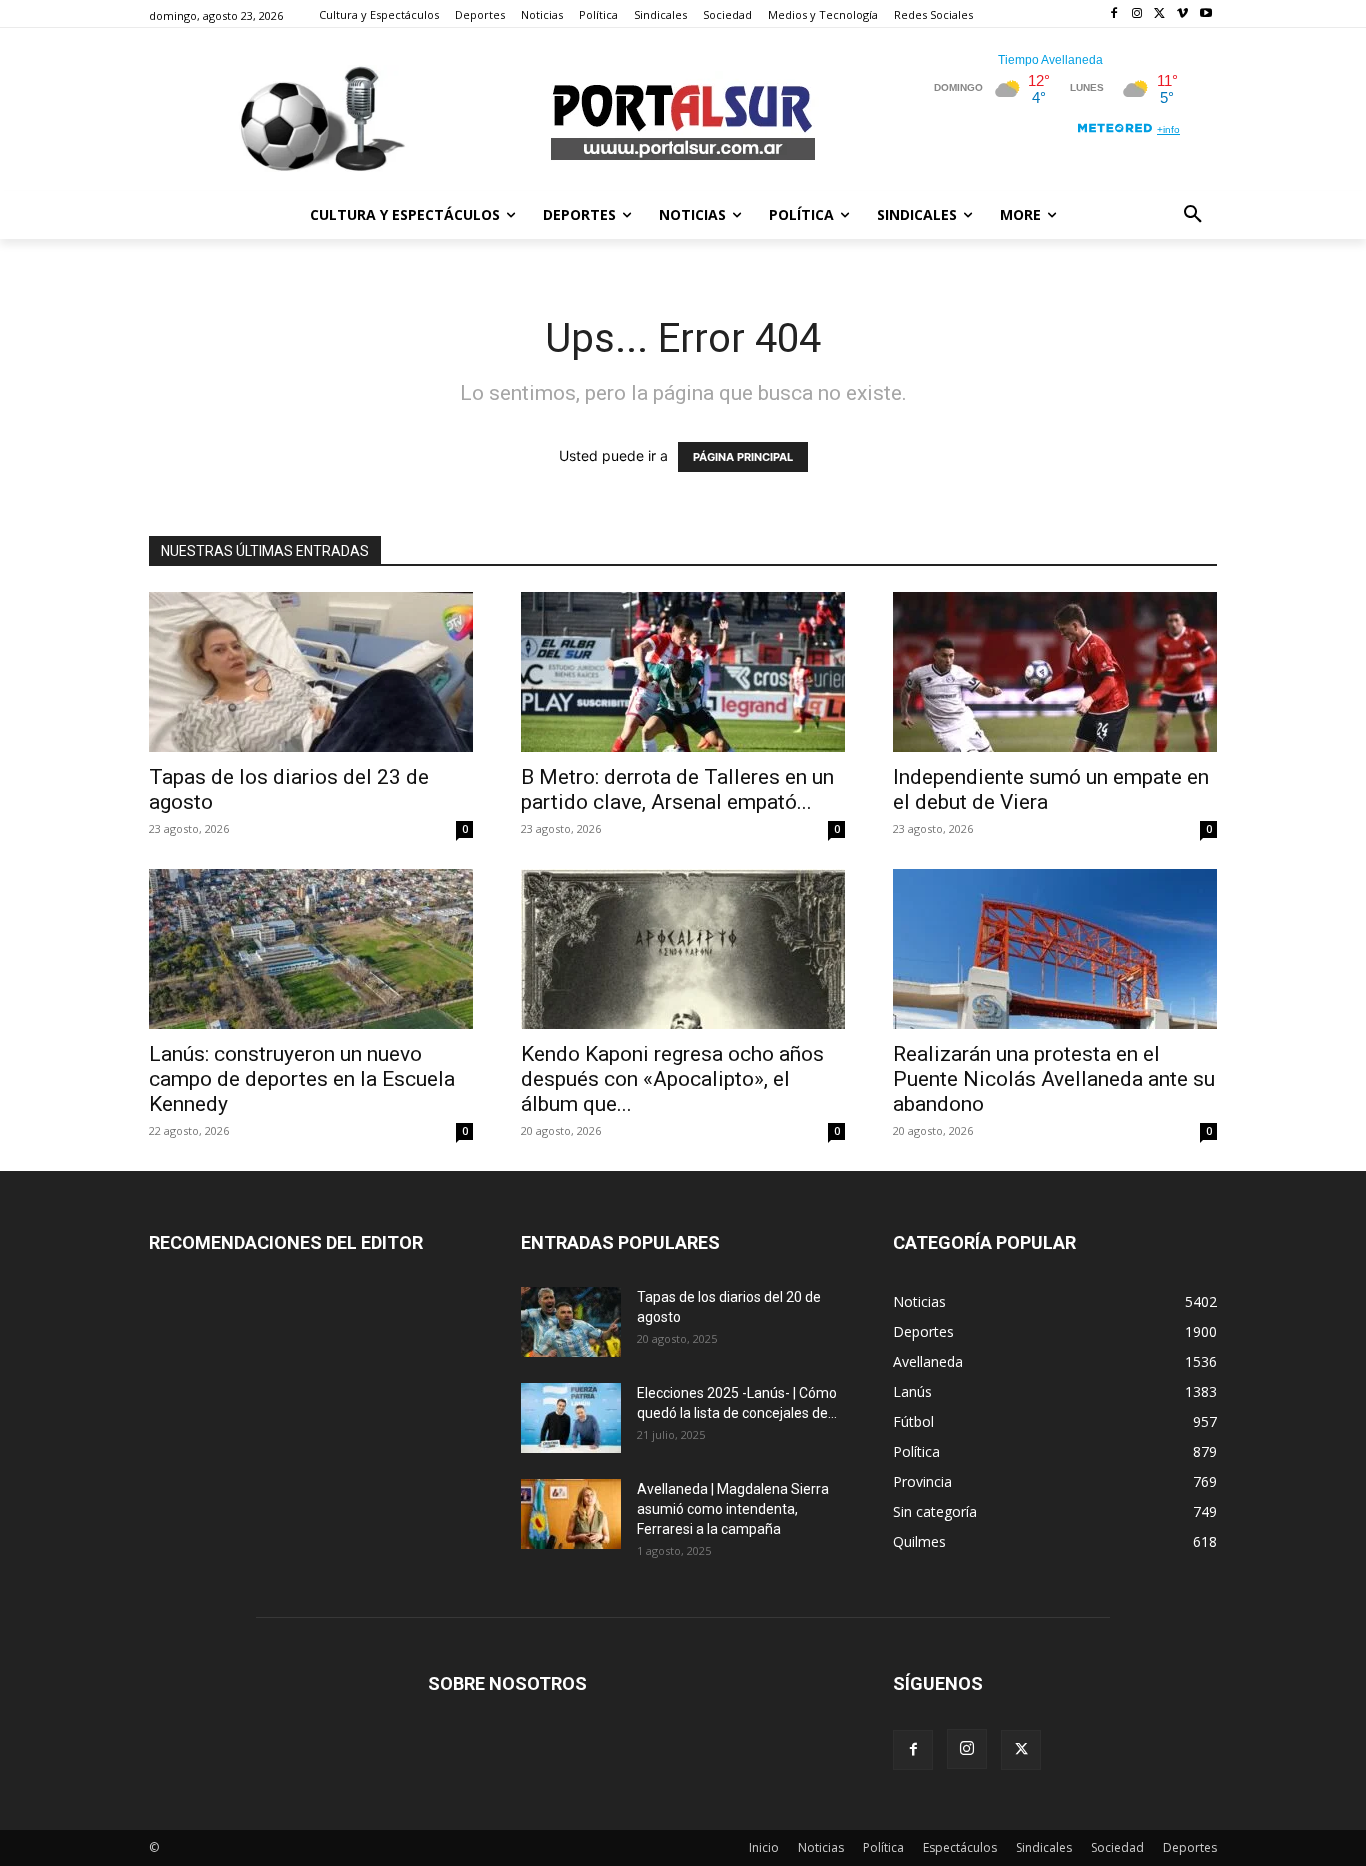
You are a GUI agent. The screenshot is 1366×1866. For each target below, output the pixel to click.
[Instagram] (1137, 14)
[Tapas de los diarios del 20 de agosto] (571, 1322)
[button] (1193, 215)
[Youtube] (1205, 14)
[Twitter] (1160, 14)
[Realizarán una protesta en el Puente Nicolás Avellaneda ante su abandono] (1055, 949)
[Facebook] (1114, 14)
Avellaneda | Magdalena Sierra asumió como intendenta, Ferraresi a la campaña (733, 1509)
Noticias (821, 1847)
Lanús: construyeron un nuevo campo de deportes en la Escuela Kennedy (302, 1079)
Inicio (764, 1847)
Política (883, 1847)
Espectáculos (960, 1847)
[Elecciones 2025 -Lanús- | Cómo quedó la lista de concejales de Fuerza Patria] (571, 1418)
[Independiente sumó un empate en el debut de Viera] (1055, 672)
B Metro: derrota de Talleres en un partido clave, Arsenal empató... (677, 789)
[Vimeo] (1182, 14)
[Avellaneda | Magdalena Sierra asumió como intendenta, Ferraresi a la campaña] (571, 1514)
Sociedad (1117, 1847)
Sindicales (1044, 1847)
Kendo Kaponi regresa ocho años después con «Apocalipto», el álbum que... (672, 1079)
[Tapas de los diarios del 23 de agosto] (311, 672)
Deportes (1190, 1847)
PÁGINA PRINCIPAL (743, 457)
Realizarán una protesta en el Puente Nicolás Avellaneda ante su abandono (1054, 1079)
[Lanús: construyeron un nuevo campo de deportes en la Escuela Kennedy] (311, 949)
